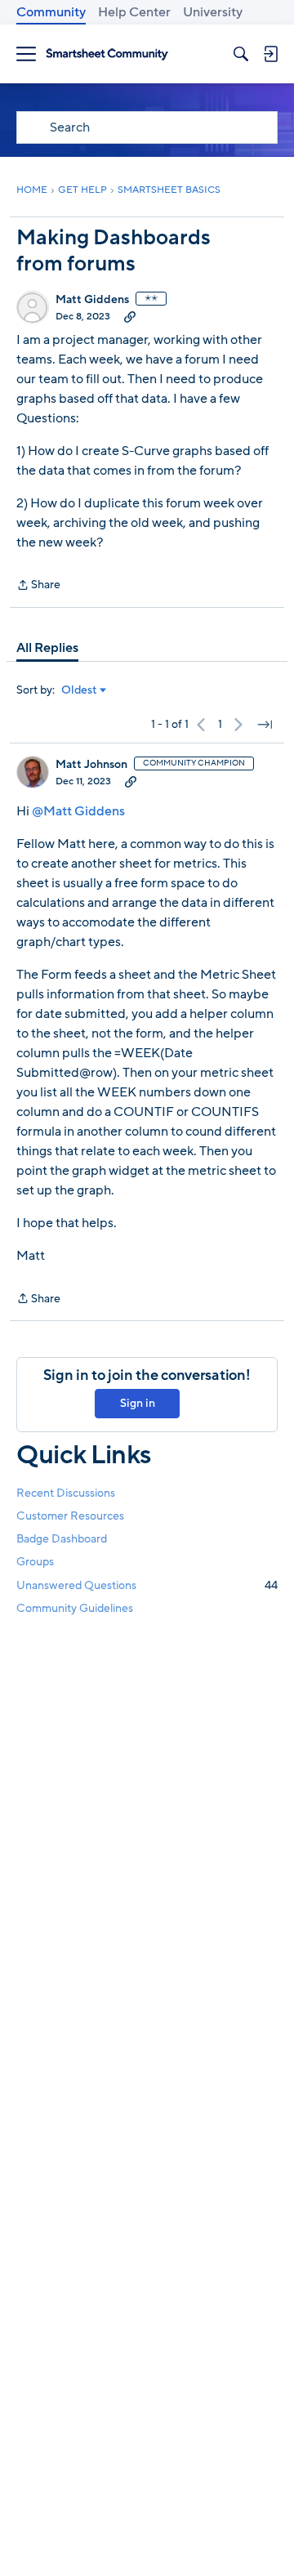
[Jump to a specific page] (265, 725)
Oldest (79, 690)
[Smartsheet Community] (107, 54)
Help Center (134, 12)
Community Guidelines (75, 1608)
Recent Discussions (66, 1493)
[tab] (47, 648)
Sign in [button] (138, 1403)
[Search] (241, 54)
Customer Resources (70, 1516)
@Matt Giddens (78, 811)
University (213, 12)
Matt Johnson (91, 765)
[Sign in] (270, 54)
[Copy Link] (130, 316)
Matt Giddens (92, 300)
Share (38, 586)
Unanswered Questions (147, 1585)
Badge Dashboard (62, 1539)
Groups (35, 1562)
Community (51, 12)
